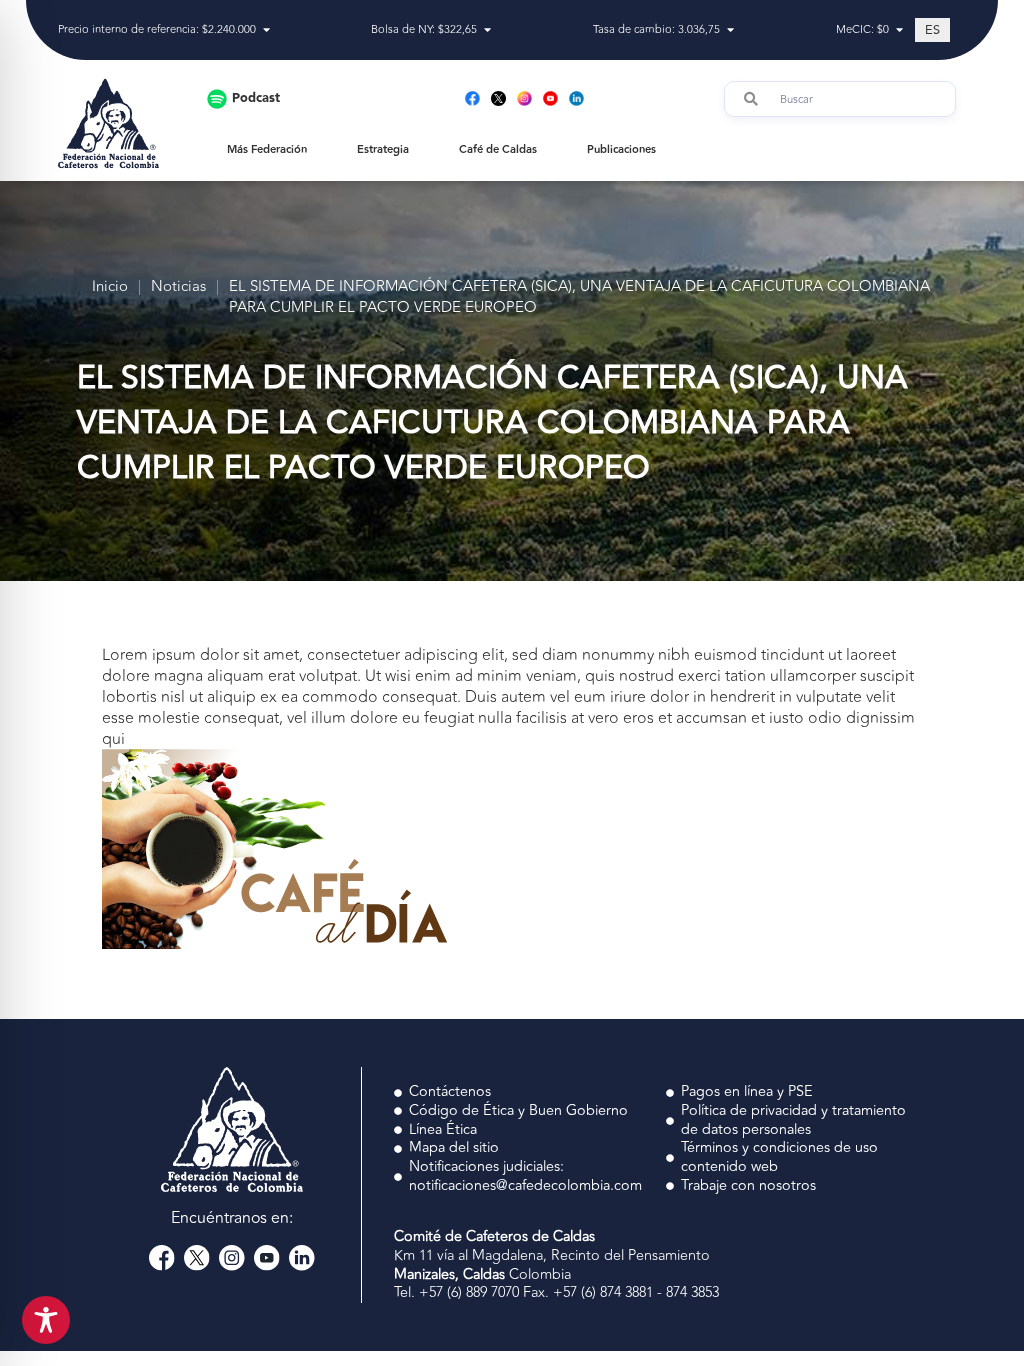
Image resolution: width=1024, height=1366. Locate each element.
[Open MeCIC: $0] (899, 30)
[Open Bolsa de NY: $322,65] (487, 30)
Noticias (178, 287)
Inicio (110, 287)
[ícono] (498, 98)
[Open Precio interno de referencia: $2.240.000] (266, 30)
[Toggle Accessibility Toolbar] (46, 1320)
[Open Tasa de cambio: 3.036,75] (730, 30)
